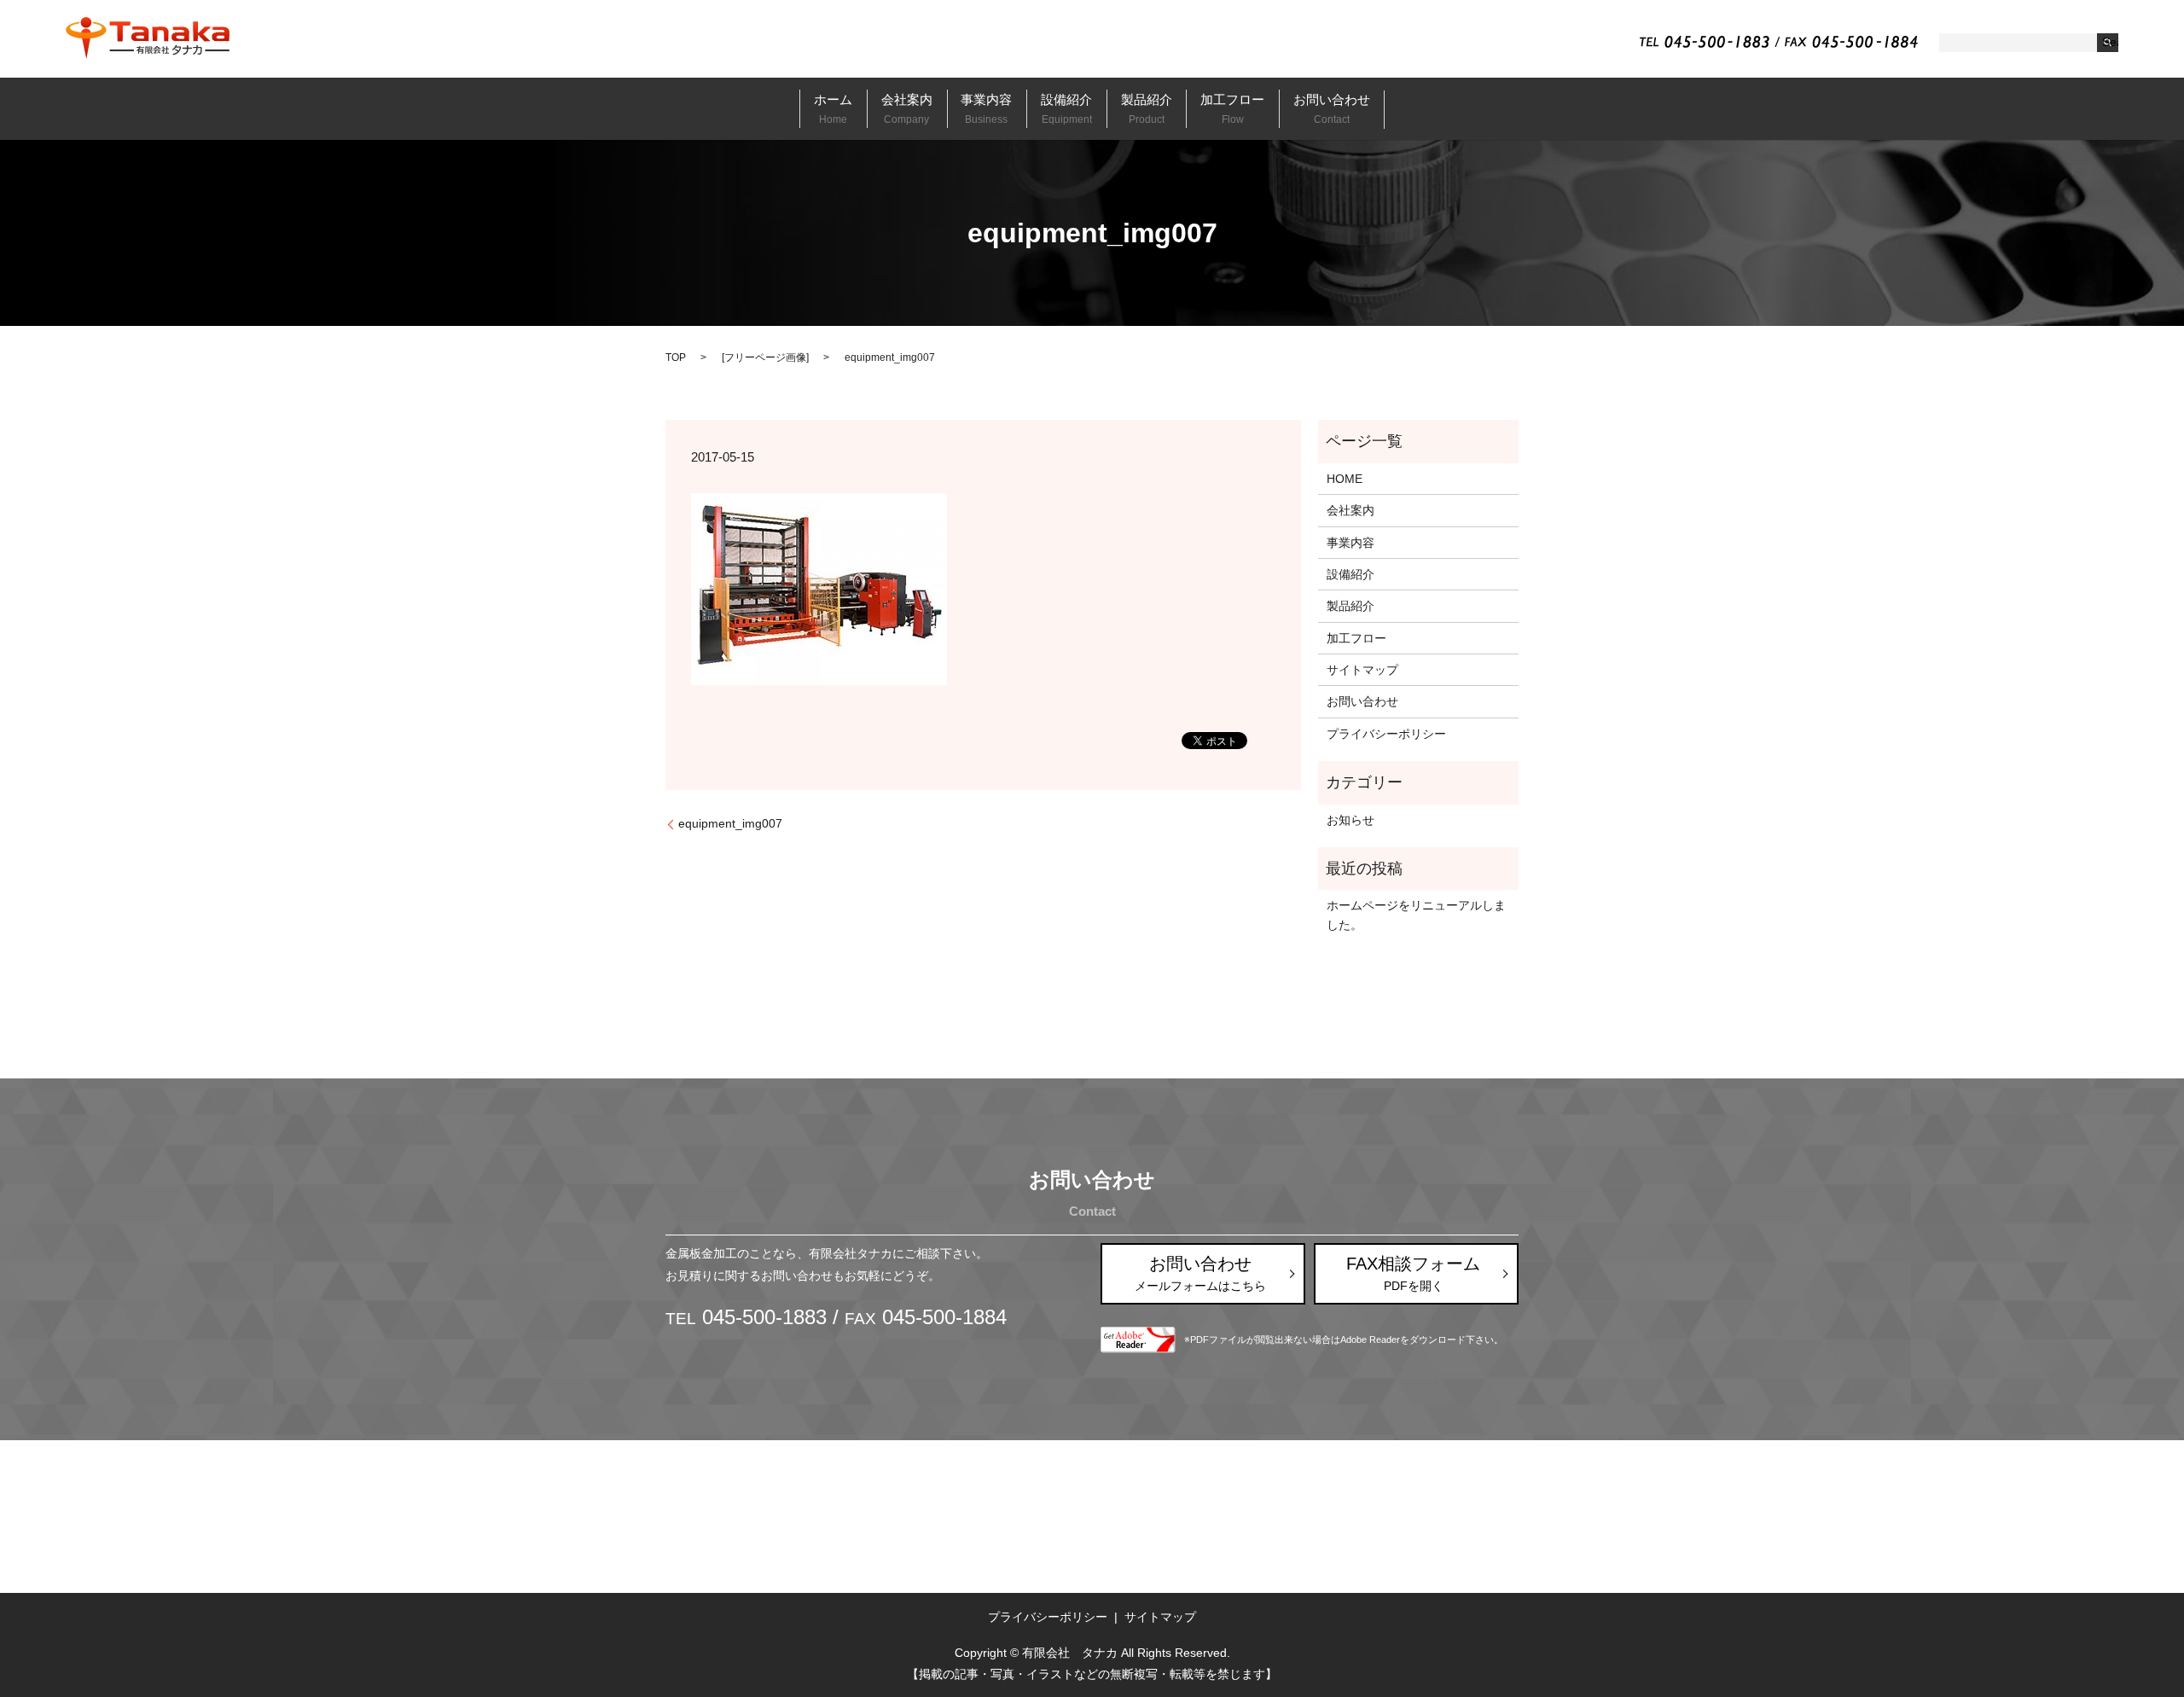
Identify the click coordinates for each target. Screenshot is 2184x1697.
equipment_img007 (730, 823)
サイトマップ (1362, 670)
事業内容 (986, 108)
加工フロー (1232, 108)
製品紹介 (1147, 108)
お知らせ (1350, 820)
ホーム (833, 108)
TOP (676, 357)
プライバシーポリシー (1386, 734)
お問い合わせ (1332, 108)
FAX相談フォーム (1413, 1273)
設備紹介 (1066, 108)
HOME (1345, 479)
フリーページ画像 (765, 357)
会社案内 (907, 108)
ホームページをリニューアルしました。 (1416, 915)
